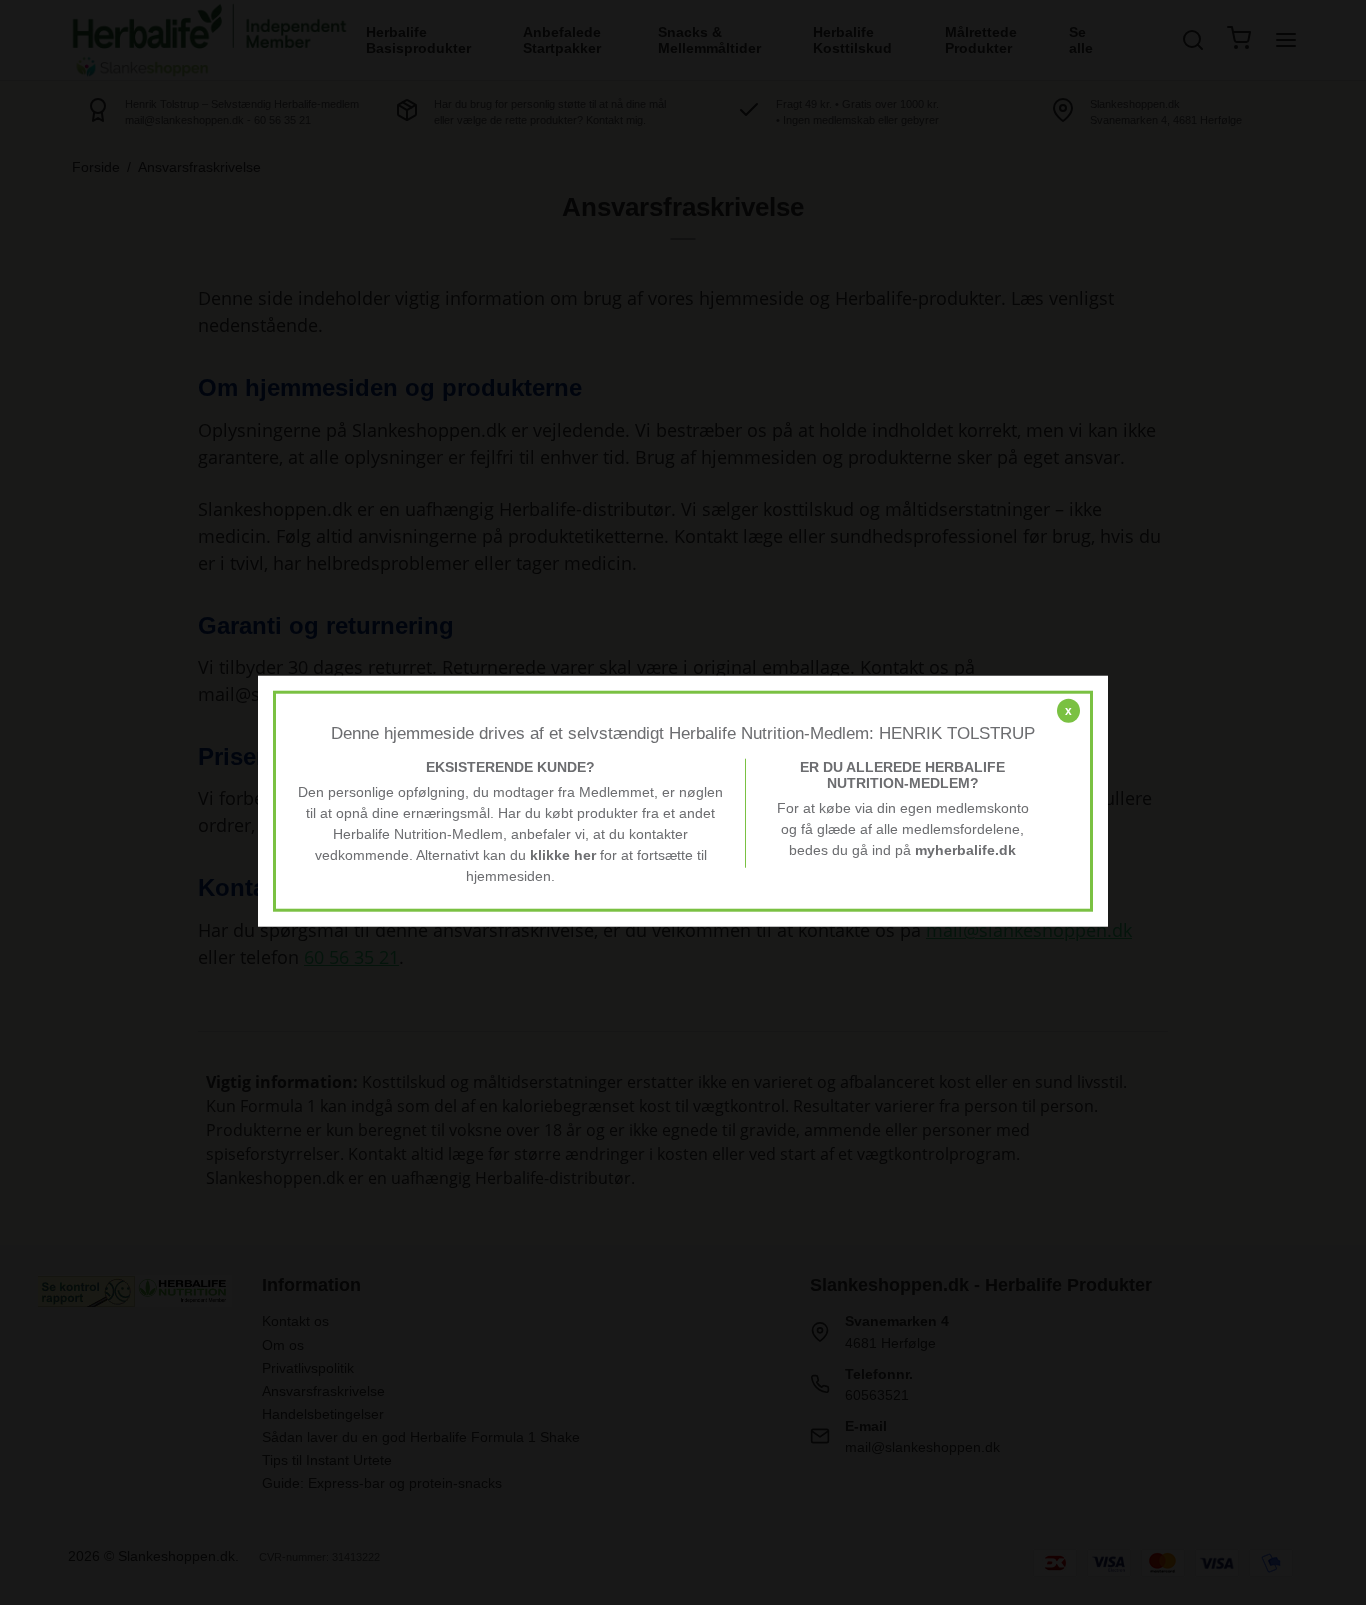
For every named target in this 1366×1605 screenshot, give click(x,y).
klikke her (563, 855)
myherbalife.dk (965, 850)
